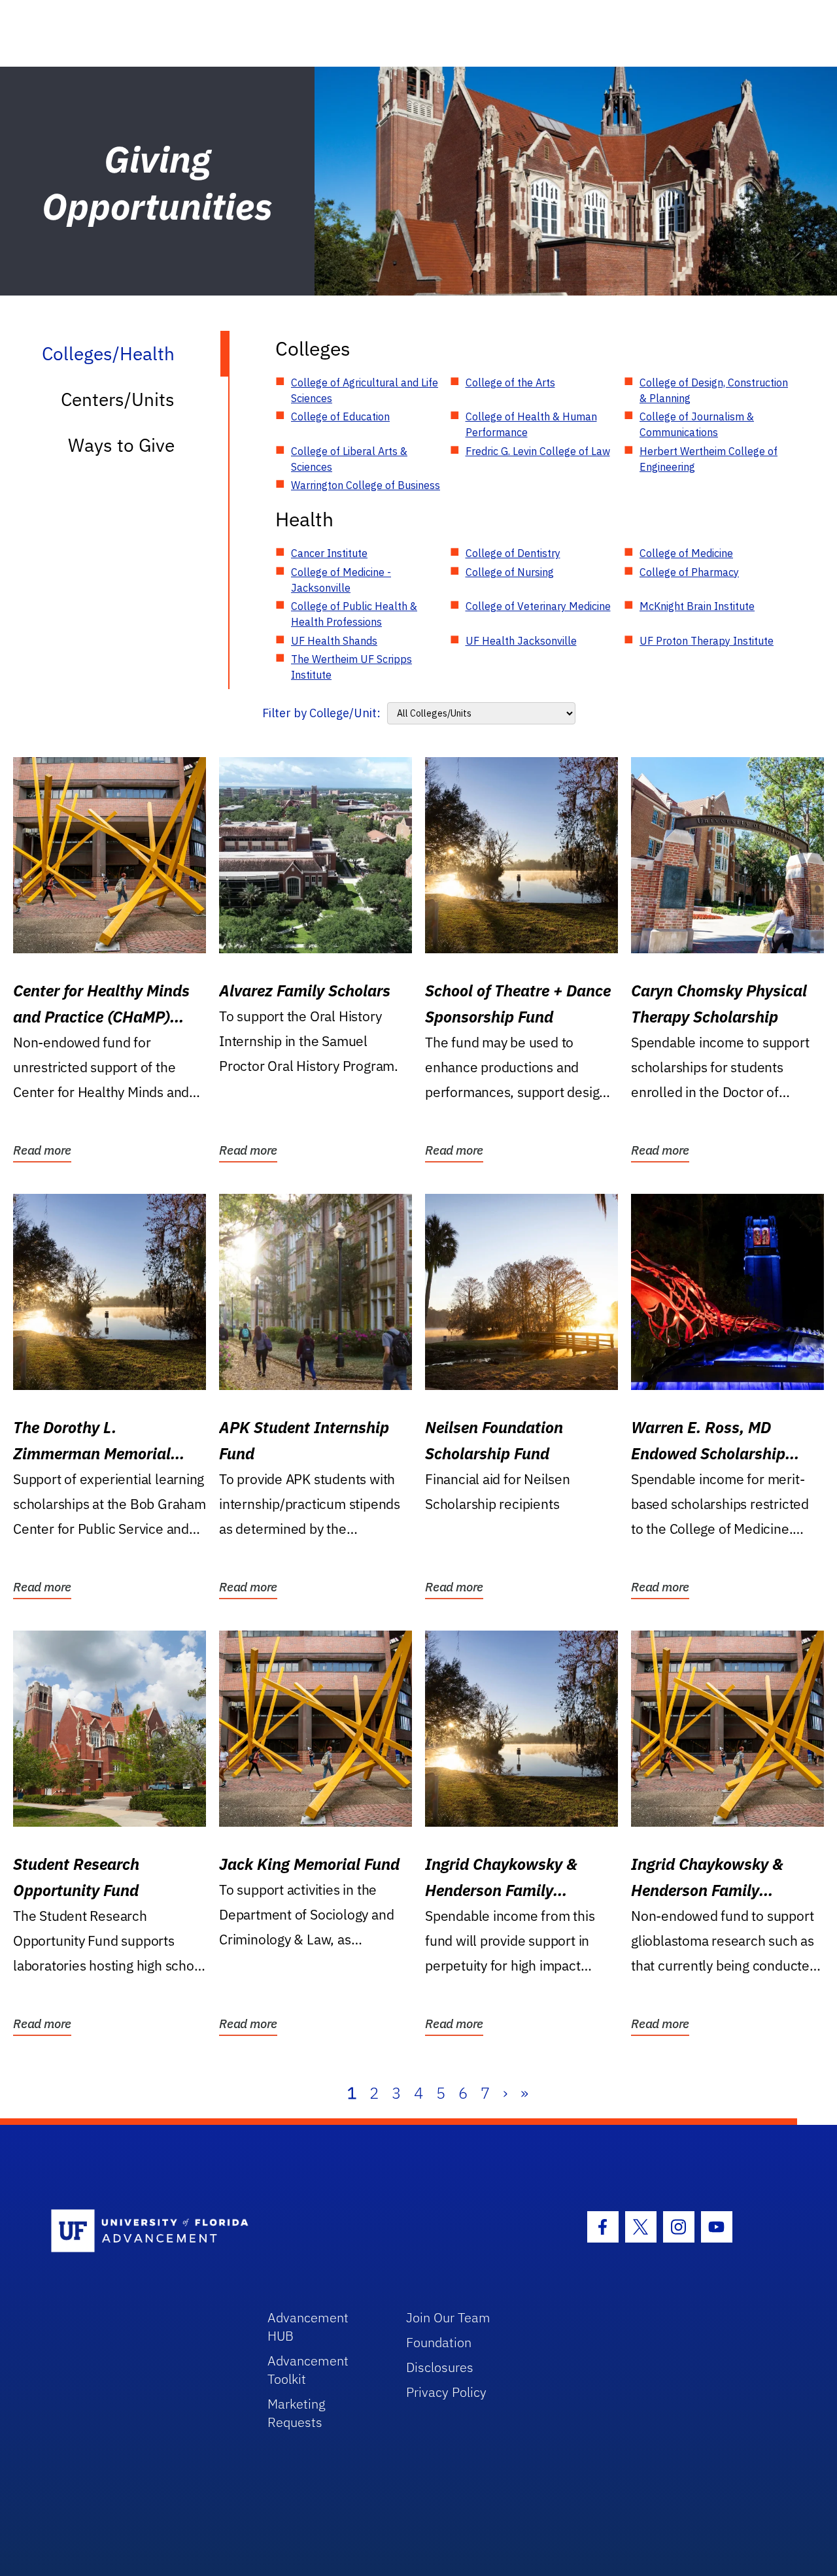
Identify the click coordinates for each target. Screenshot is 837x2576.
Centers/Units (118, 399)
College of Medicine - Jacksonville (341, 580)
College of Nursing (510, 572)
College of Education (340, 416)
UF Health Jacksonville (521, 641)
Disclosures (440, 2367)
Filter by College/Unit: (321, 713)
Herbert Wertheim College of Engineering (709, 459)
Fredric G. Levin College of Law (538, 451)
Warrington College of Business (366, 485)
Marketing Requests (297, 2413)
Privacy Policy (446, 2392)
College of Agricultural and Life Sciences (365, 390)
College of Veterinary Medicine (538, 606)
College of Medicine (686, 553)
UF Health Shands (334, 641)
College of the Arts (510, 382)
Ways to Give (121, 445)
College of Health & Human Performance (531, 424)
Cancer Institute (329, 553)
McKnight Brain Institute (697, 606)
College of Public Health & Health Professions (354, 614)
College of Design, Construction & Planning (714, 390)
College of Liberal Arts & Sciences (349, 459)
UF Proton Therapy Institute (707, 641)
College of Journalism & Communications (697, 424)
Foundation (439, 2342)
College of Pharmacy (689, 572)
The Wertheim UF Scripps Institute (351, 667)
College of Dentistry (513, 553)
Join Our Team (448, 2317)
